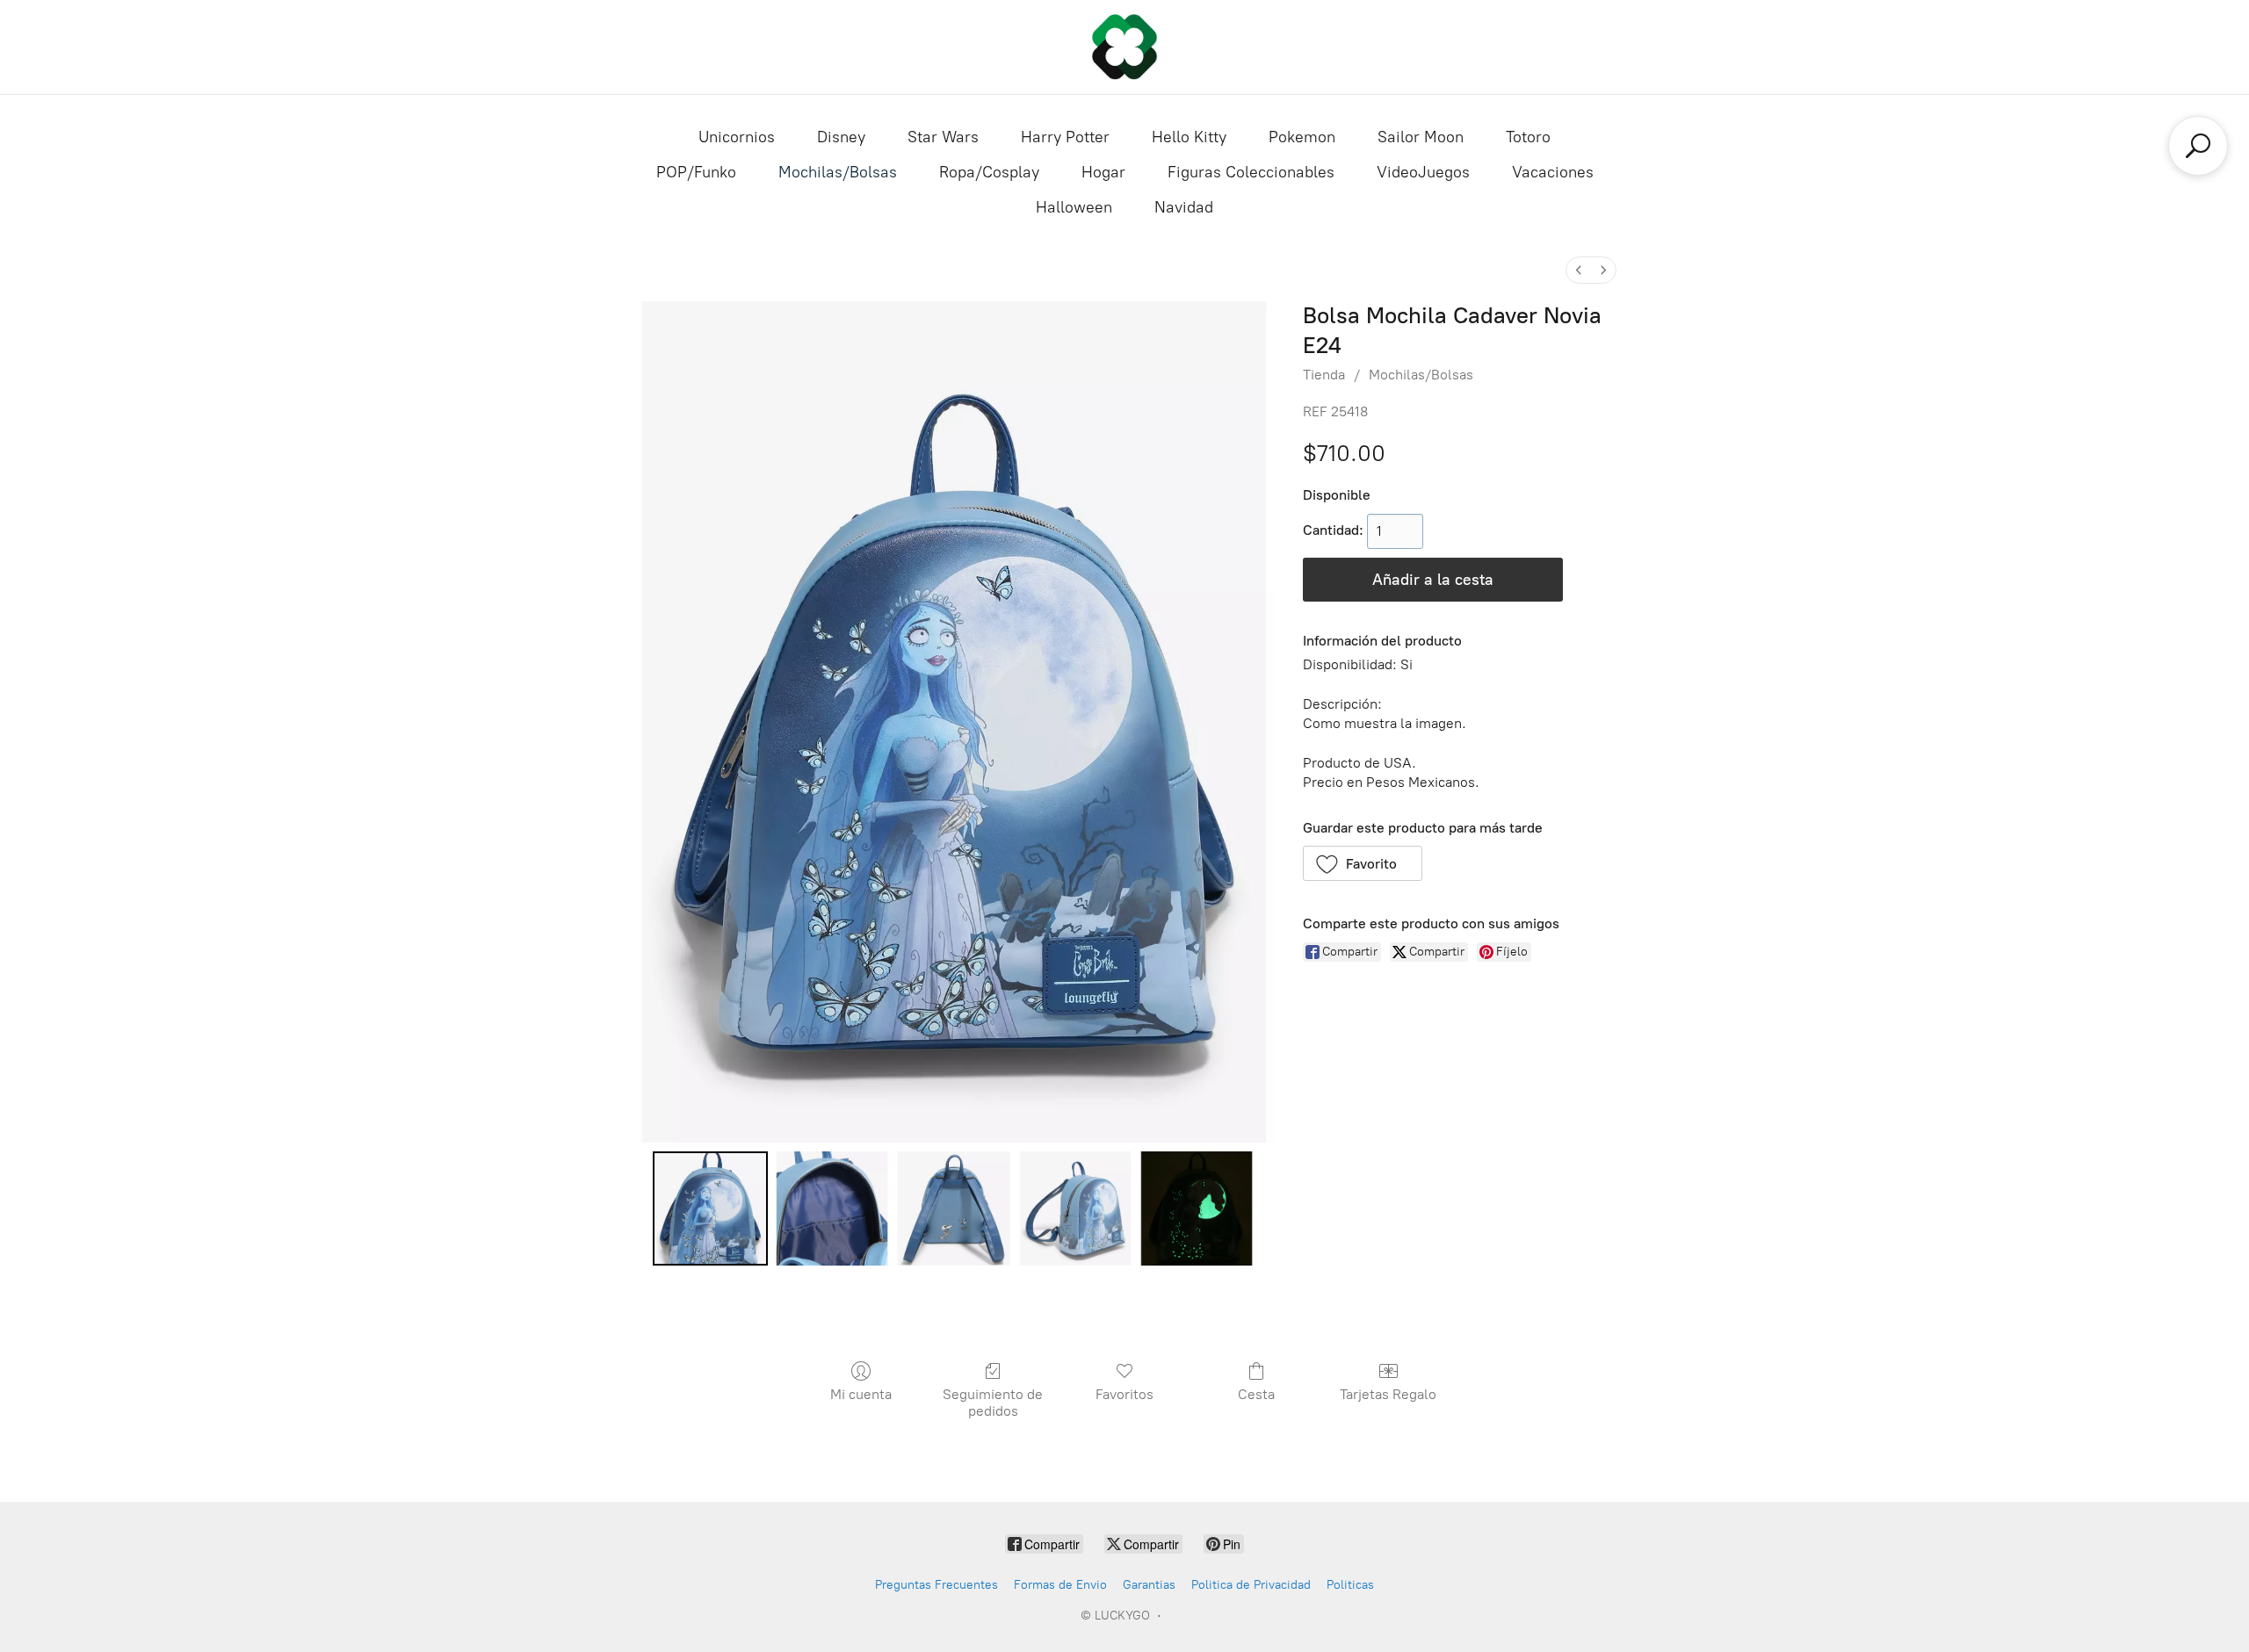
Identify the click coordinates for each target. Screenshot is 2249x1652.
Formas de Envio (1060, 1585)
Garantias (1149, 1585)
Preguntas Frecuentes (936, 1585)
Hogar (1103, 172)
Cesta (1256, 1394)
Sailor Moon (1421, 137)
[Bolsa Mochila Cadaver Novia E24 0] (710, 1208)
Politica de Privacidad (1251, 1585)
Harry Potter (1065, 137)
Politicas (1350, 1585)
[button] (1363, 863)
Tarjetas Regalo (1388, 1394)
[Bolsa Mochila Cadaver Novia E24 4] (1197, 1208)
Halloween (1074, 207)
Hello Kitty (1189, 137)
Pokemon (1302, 137)
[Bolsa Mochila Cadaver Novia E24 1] (832, 1208)
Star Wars (943, 137)
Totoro (1528, 137)
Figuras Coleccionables (1251, 172)
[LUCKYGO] (1124, 47)
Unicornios (737, 137)
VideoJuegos (1423, 172)
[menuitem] (1579, 270)
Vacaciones (1553, 172)
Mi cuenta (861, 1394)
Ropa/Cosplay (989, 172)
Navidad (1184, 207)
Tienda (1324, 375)
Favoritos (1124, 1394)
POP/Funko (696, 172)
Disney (841, 137)
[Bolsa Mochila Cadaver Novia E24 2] (953, 1208)
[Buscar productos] (2198, 146)
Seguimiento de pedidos (993, 1403)
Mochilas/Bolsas (838, 172)
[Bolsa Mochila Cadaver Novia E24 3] (1075, 1208)
